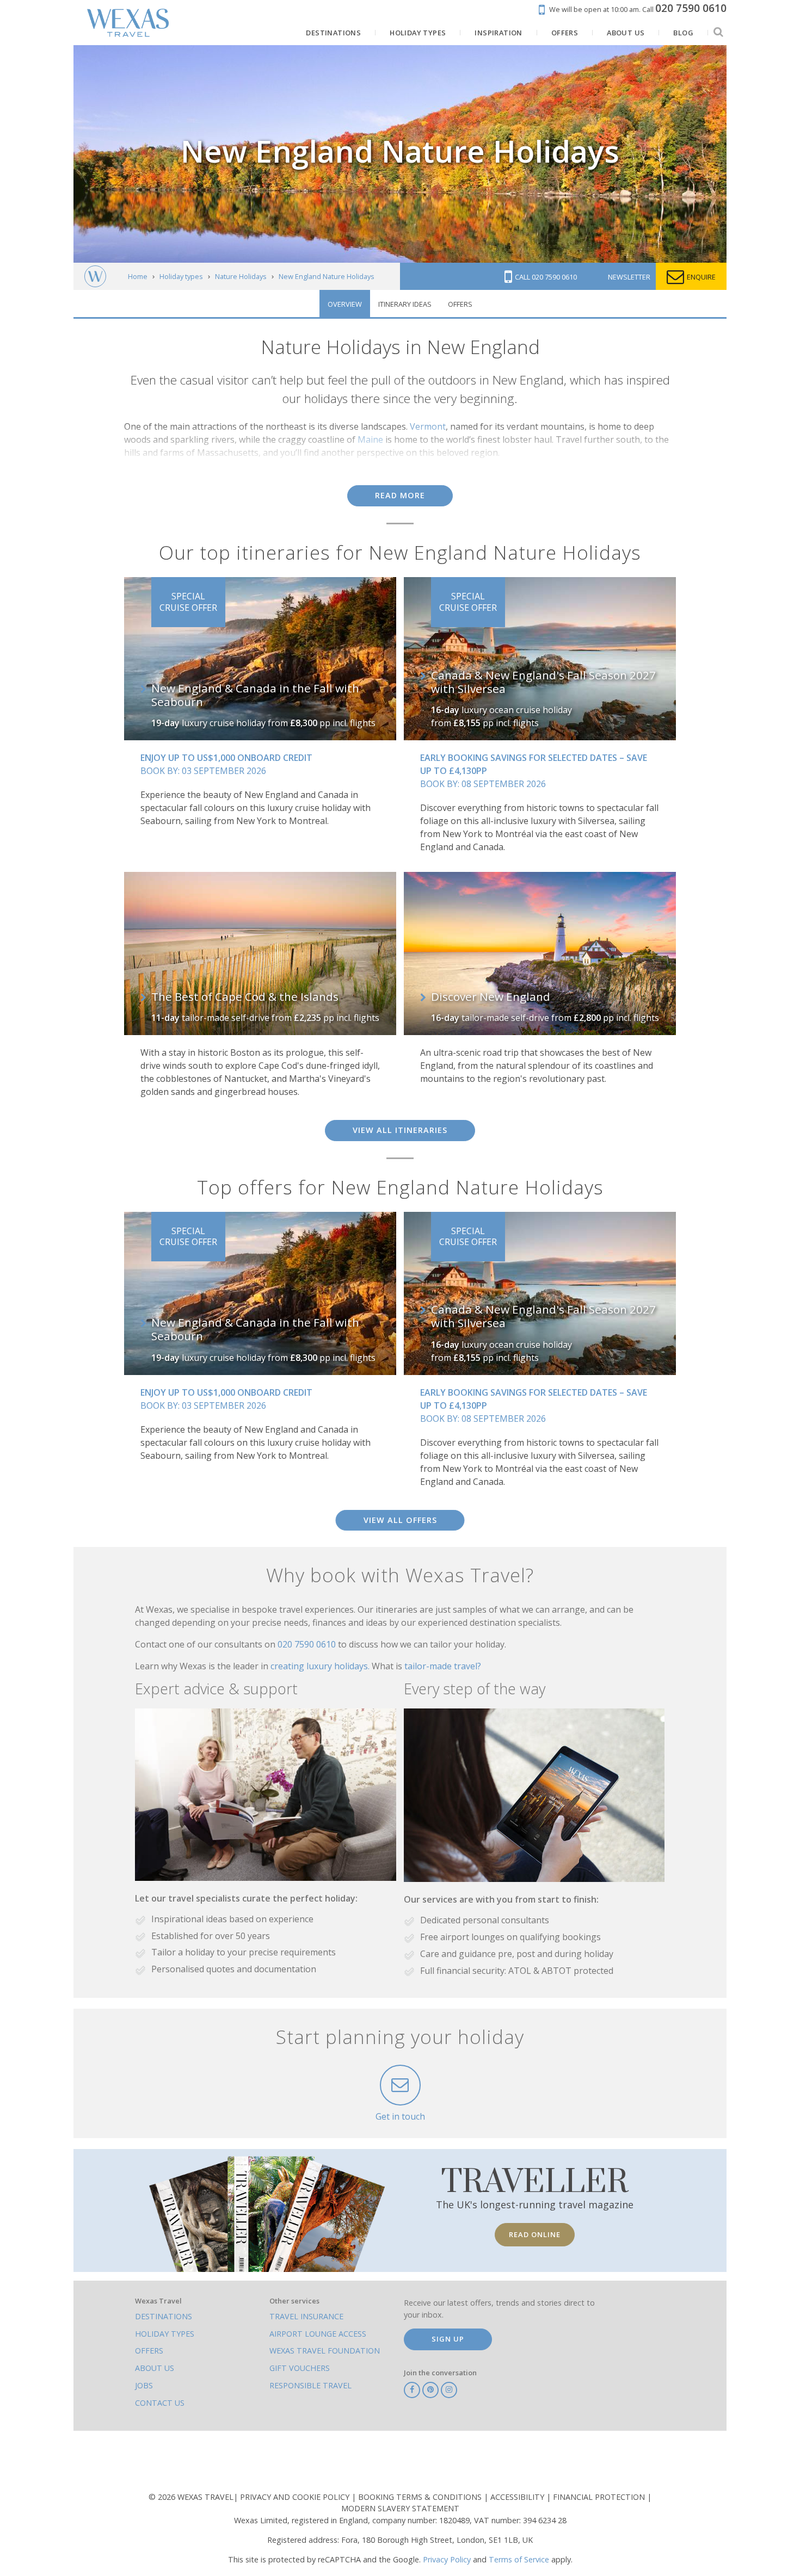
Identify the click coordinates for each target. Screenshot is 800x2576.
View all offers (400, 1520)
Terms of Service (519, 2559)
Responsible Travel (310, 2385)
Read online (535, 2234)
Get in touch (400, 2116)
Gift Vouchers (300, 2368)
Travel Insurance (306, 2316)
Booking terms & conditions (421, 2497)
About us (155, 2368)
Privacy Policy (447, 2559)
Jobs (144, 2385)
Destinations (164, 2316)
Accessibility (518, 2497)
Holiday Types (165, 2334)
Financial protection (600, 2497)
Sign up (448, 2339)
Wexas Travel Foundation (325, 2351)
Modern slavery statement (400, 2508)
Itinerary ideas (405, 304)
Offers (460, 304)
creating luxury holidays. (321, 1666)
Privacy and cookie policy (296, 2497)
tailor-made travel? (443, 1666)
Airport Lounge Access (318, 2334)
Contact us (160, 2403)
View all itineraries (400, 1130)
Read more (400, 495)
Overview (345, 304)
